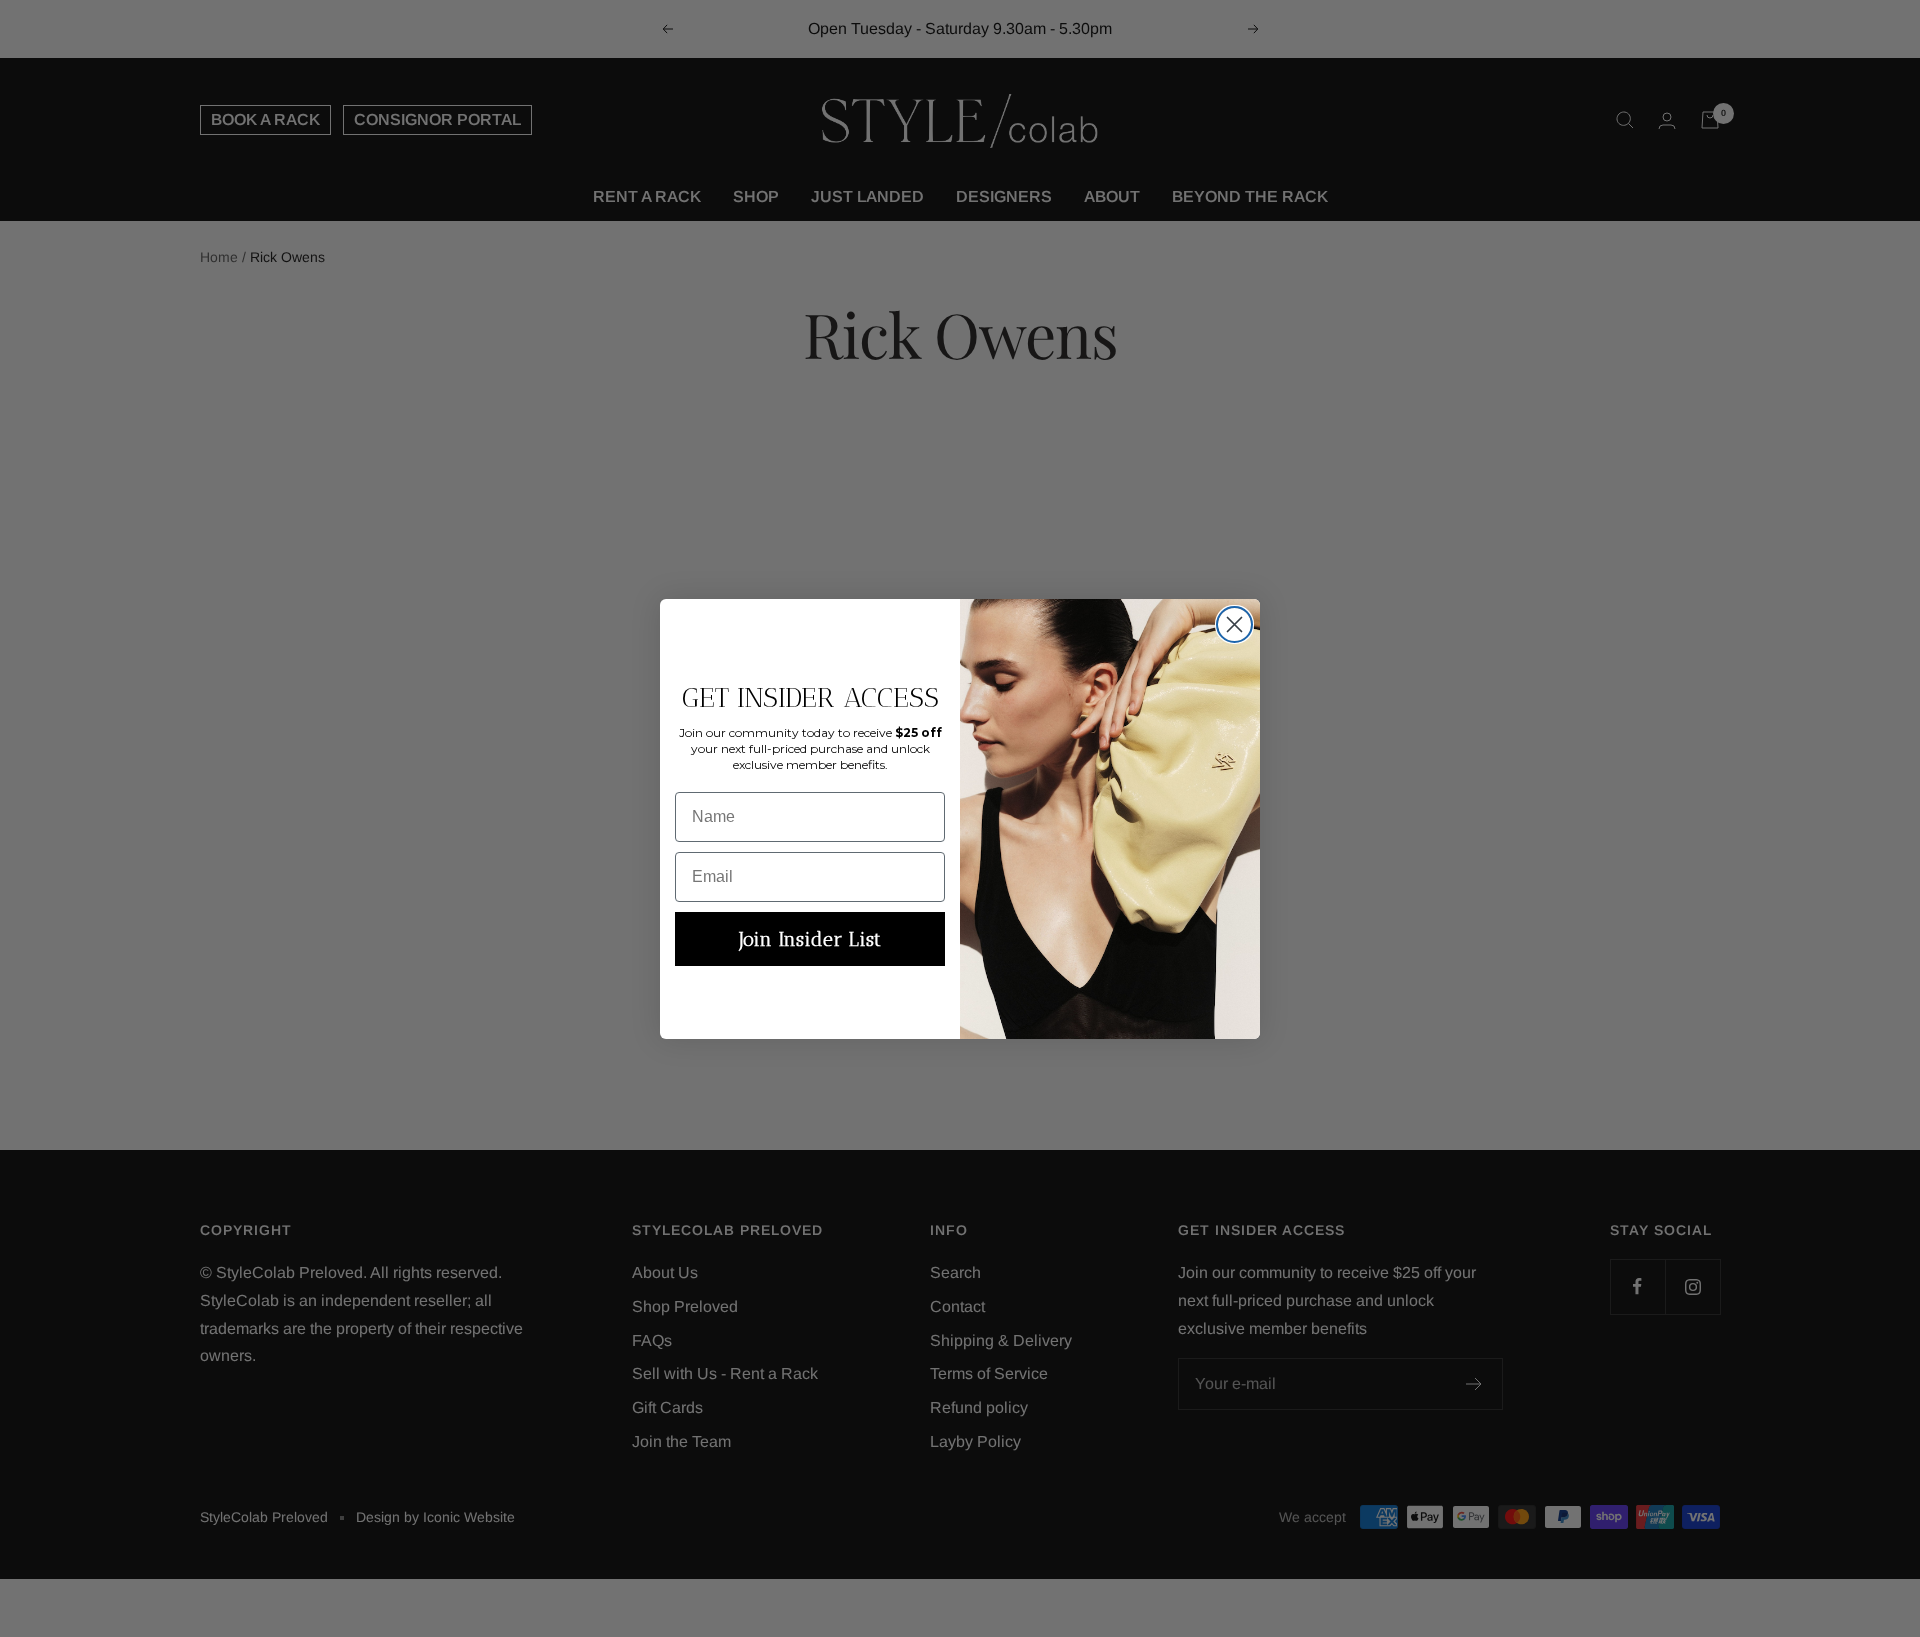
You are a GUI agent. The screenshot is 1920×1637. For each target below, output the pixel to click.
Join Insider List (810, 939)
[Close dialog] (1234, 624)
